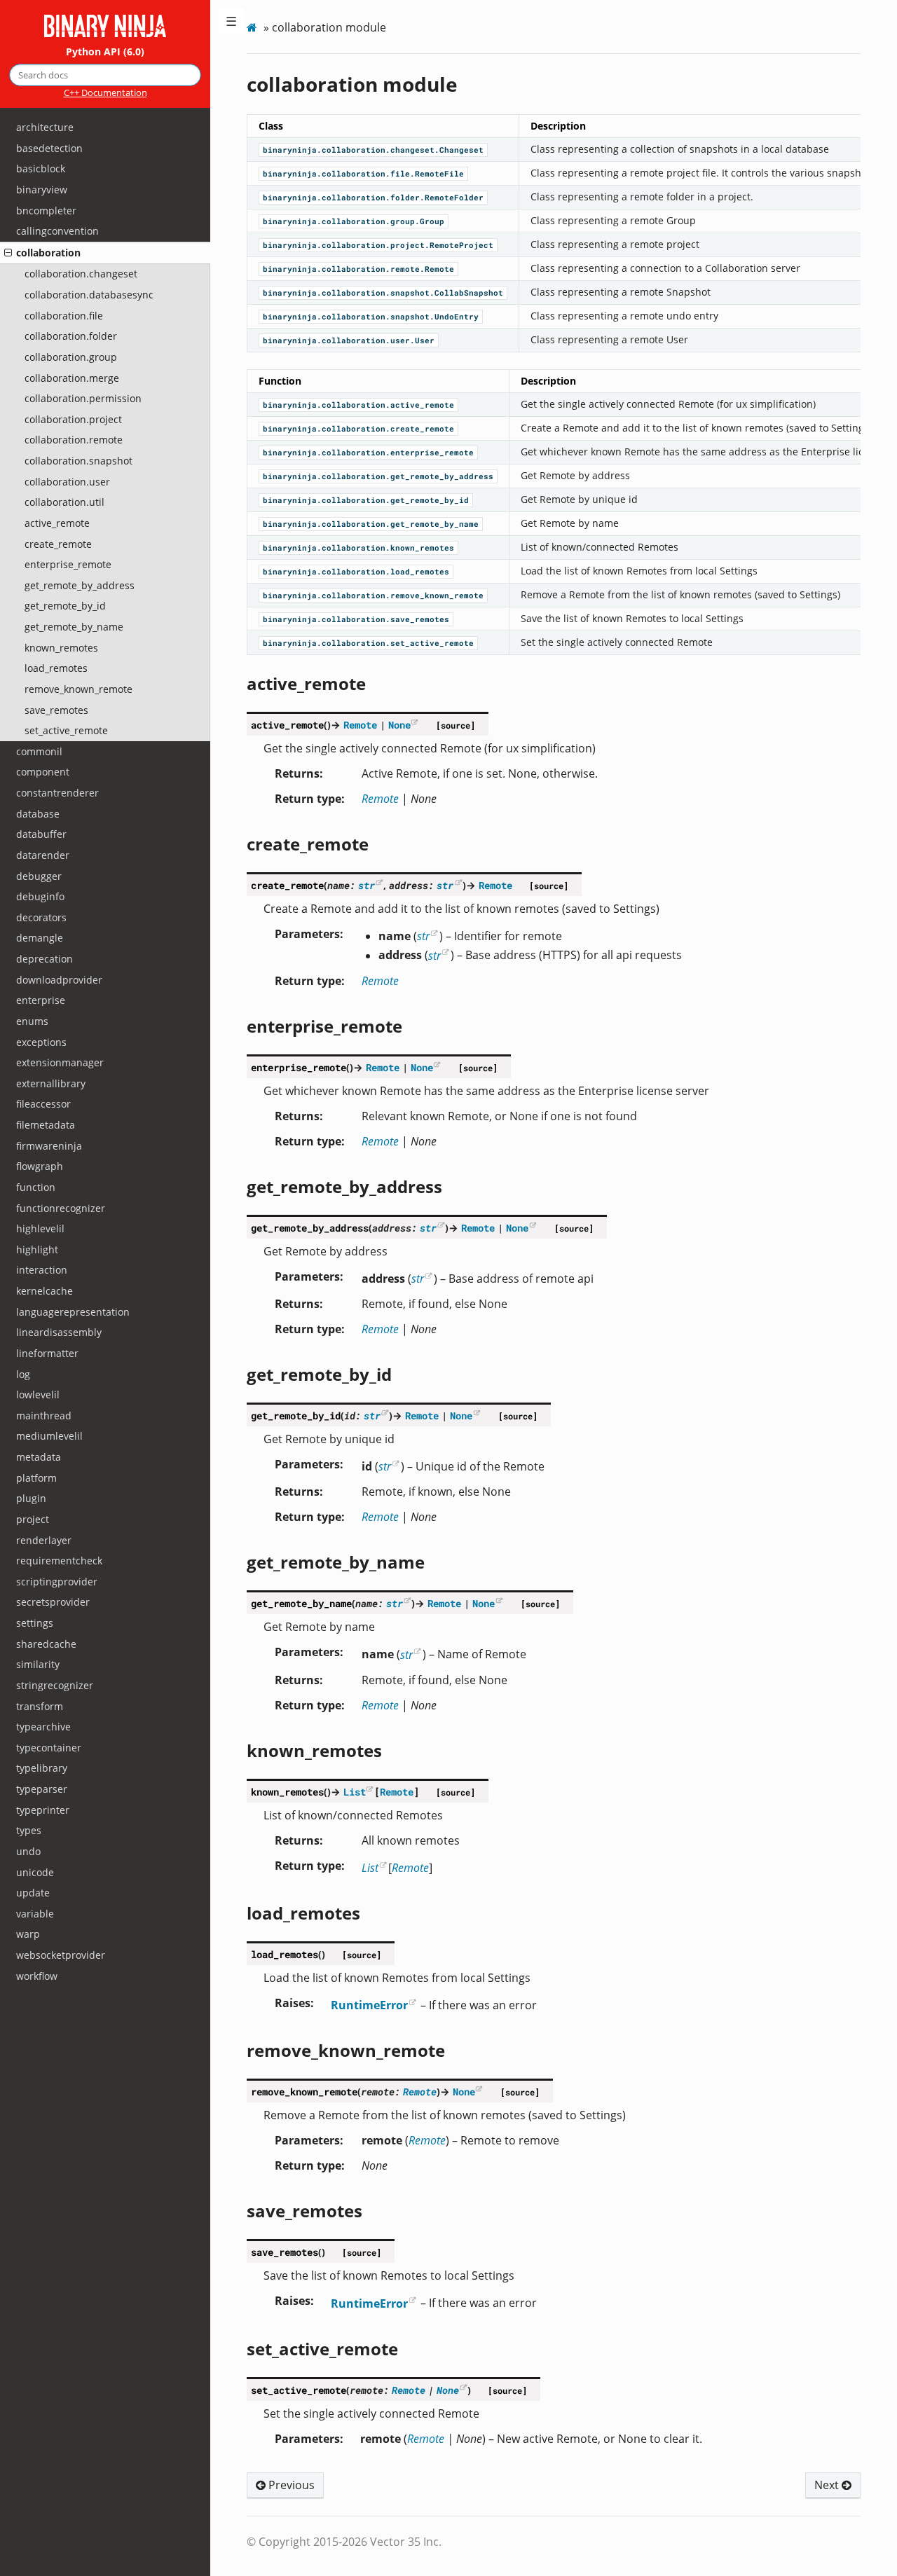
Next (828, 2485)
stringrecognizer (55, 1685)
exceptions (41, 1042)
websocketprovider (61, 1955)
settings (35, 1623)
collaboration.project (73, 419)
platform (36, 1478)
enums (32, 1021)
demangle (40, 938)
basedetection (49, 148)
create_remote (58, 544)
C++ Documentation (105, 92)
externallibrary (51, 1083)
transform (40, 1706)
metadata (39, 1457)
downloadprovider (59, 980)
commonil (39, 751)
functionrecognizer (61, 1208)
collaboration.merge (72, 378)
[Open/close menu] (8, 253)
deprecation (44, 959)
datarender (43, 855)
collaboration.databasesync (89, 295)
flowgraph (40, 1166)
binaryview (42, 190)
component (43, 772)
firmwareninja (49, 1146)
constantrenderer (57, 793)
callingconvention (57, 231)
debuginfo (40, 896)
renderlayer (44, 1540)
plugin (31, 1498)
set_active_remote (66, 730)
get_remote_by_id (65, 606)
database (38, 814)
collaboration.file (64, 316)
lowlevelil (38, 1394)
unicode (35, 1872)
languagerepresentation (73, 1312)
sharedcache (46, 1644)
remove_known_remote (78, 689)
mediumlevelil (49, 1436)
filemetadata (46, 1125)
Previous (290, 2485)
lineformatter (47, 1353)
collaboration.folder (71, 336)
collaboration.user (67, 482)
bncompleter (46, 211)
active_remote (57, 523)
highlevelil (40, 1228)
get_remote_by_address (80, 585)
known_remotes (61, 648)
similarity (38, 1664)
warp (28, 1934)
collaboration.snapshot (78, 461)
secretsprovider (53, 1602)
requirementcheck (59, 1561)
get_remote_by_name (74, 627)
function (36, 1187)
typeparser (42, 1789)
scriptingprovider (57, 1582)
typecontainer (49, 1748)
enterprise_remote (68, 564)
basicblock (41, 168)
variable (35, 1914)
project (33, 1519)
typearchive (43, 1727)
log (23, 1374)
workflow (37, 1976)
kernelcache (44, 1291)
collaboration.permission (83, 398)
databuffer (41, 834)
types (29, 1830)
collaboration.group (71, 357)
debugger (39, 876)
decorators (41, 917)
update (33, 1893)
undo (28, 1851)
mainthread (44, 1416)
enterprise (41, 1000)
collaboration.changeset (81, 274)
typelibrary (42, 1768)
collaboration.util (64, 502)
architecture (45, 127)
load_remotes (56, 668)
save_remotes (56, 710)
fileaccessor (43, 1104)
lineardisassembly (59, 1332)
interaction (42, 1270)
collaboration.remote (74, 440)
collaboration (48, 253)
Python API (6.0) (105, 51)
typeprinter (43, 1810)
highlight (37, 1249)
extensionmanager (60, 1062)
